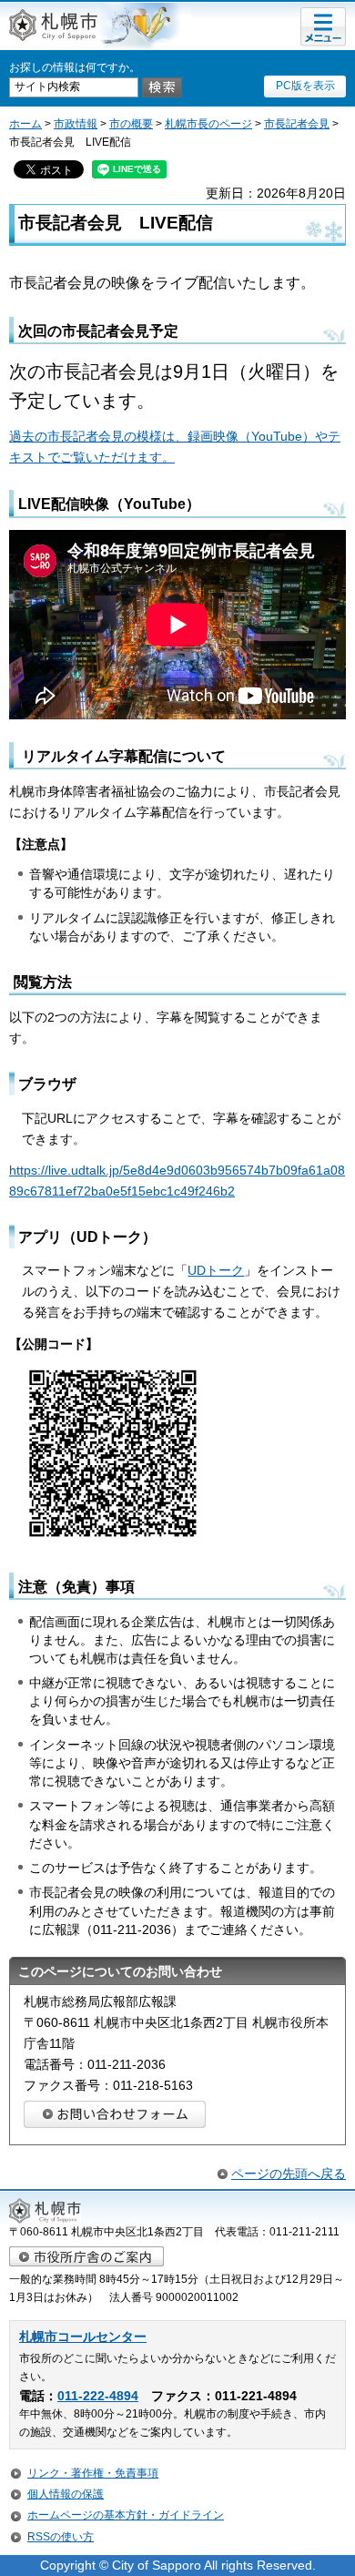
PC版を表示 (305, 86)
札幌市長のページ (208, 124)
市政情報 (76, 124)
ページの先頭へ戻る (289, 2174)
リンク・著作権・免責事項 (93, 2473)
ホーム (25, 124)
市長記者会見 (297, 124)
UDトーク (216, 1270)
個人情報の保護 (66, 2494)
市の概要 (131, 124)
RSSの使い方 (61, 2537)
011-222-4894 (98, 2396)
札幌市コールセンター (83, 2337)
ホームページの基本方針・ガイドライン (126, 2515)
